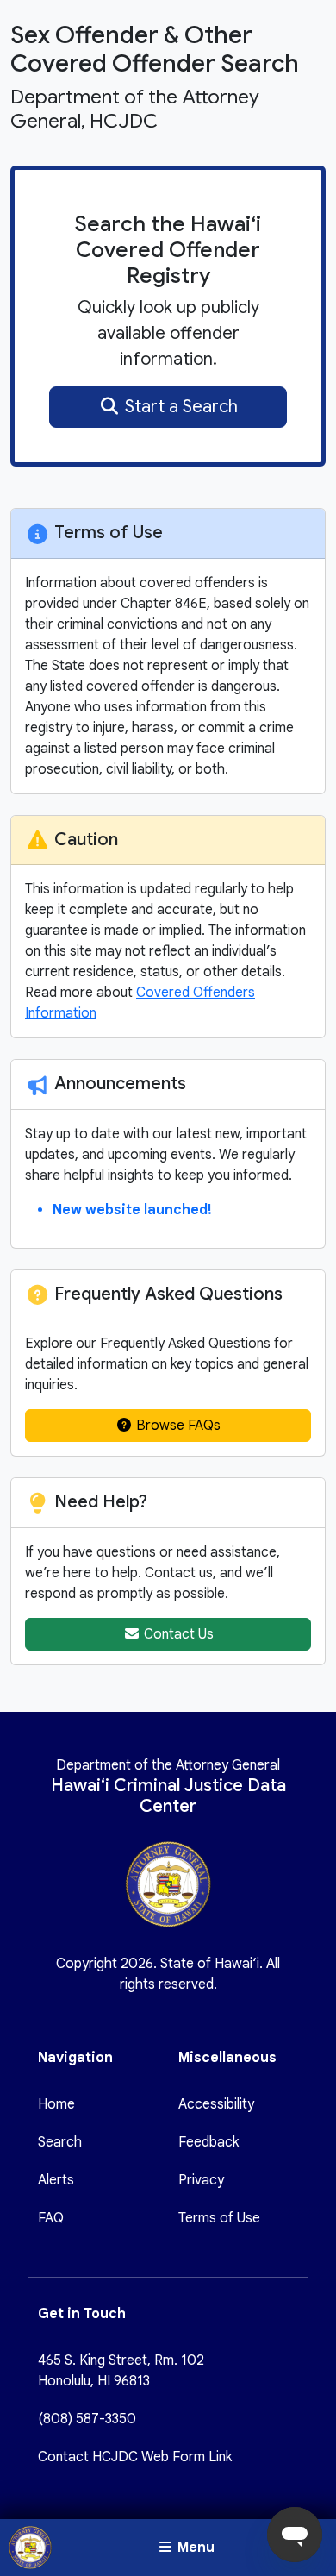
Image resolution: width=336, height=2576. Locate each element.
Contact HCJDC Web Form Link (135, 2457)
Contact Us (177, 1634)
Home (56, 2104)
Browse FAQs (177, 1426)
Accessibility (216, 2104)
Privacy (201, 2180)
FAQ (51, 2218)
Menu (194, 2548)
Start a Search (179, 407)
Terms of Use (219, 2218)
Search (60, 2142)
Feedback (208, 2142)
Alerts (56, 2180)
